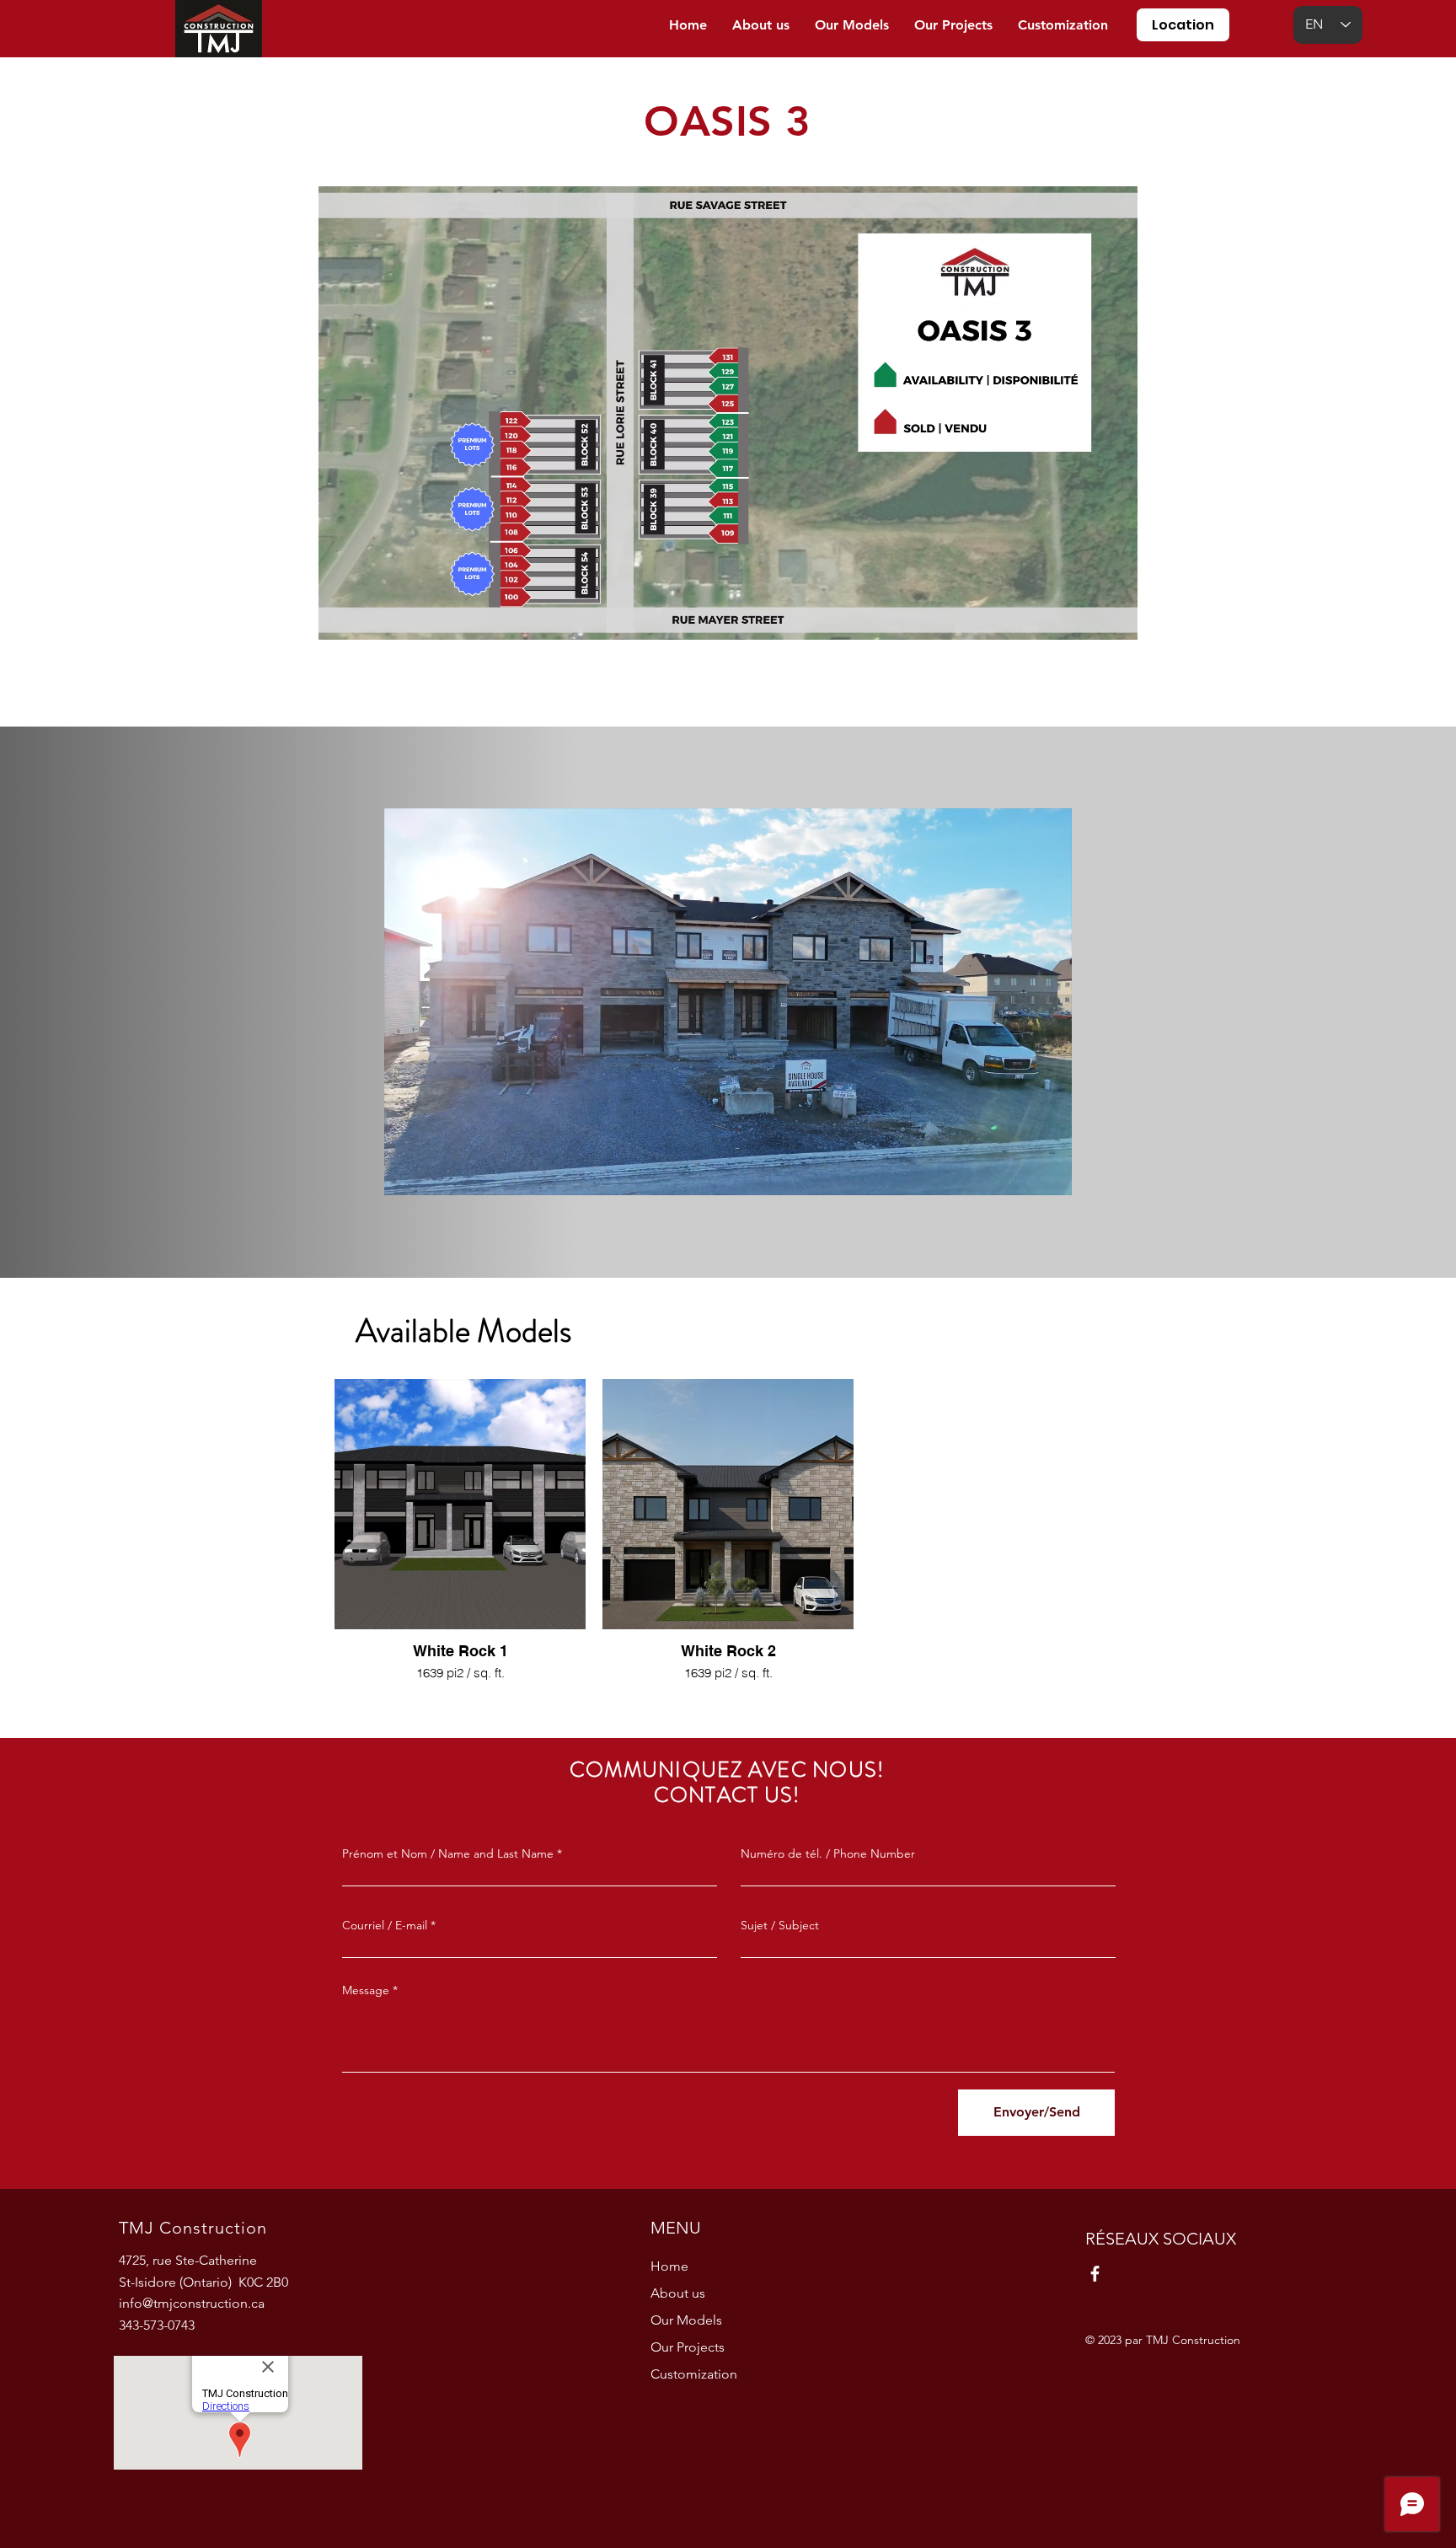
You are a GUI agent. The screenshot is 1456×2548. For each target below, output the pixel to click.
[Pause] (406, 1172)
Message (366, 1990)
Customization (694, 2374)
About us (678, 2293)
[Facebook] (1095, 2274)
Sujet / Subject (780, 1925)
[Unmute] (435, 1172)
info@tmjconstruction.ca (192, 2303)
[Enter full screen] (1049, 1172)
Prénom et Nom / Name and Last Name (448, 1853)
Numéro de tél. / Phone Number (828, 1853)
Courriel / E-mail (385, 1925)
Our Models (686, 2320)
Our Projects (688, 2347)
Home (669, 2266)
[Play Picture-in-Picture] (1020, 1172)
